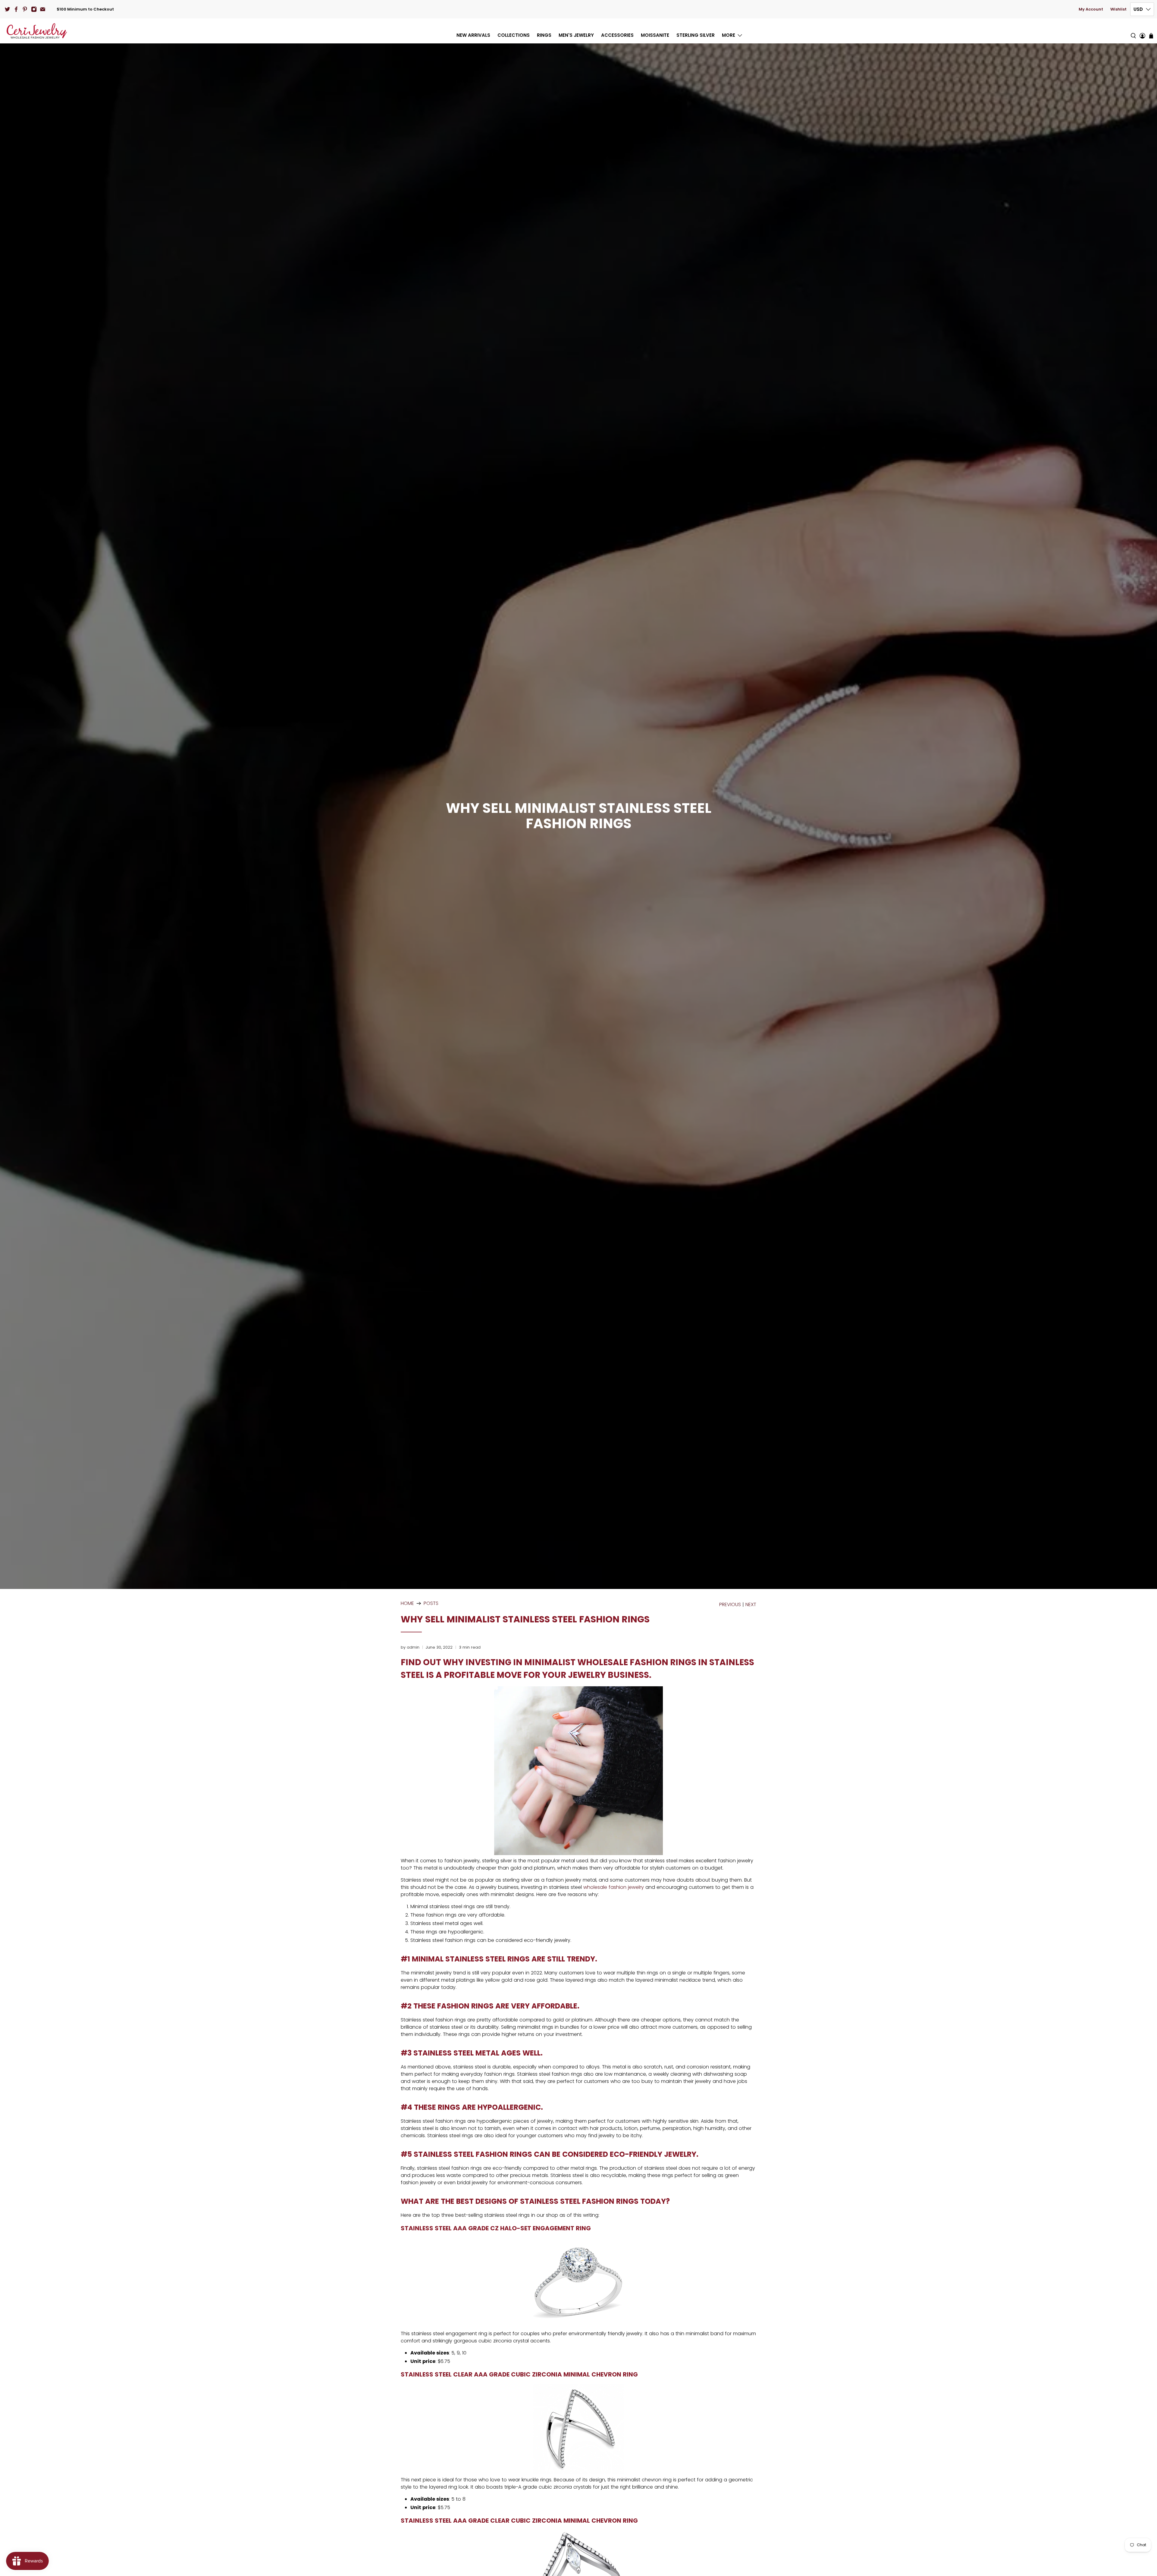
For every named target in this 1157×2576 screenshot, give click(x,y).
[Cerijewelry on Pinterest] (25, 9)
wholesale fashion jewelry (614, 1887)
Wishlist (1118, 9)
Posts (431, 1603)
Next (751, 1605)
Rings (544, 35)
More (729, 35)
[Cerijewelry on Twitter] (7, 9)
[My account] (1142, 31)
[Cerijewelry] (37, 31)
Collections (514, 35)
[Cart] (1151, 36)
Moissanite (655, 35)
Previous (730, 1605)
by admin (410, 1647)
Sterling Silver (696, 35)
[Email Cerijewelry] (43, 9)
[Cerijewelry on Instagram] (34, 9)
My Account (1091, 9)
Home (407, 1603)
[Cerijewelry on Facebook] (16, 9)
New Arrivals (473, 35)
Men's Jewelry (576, 35)
